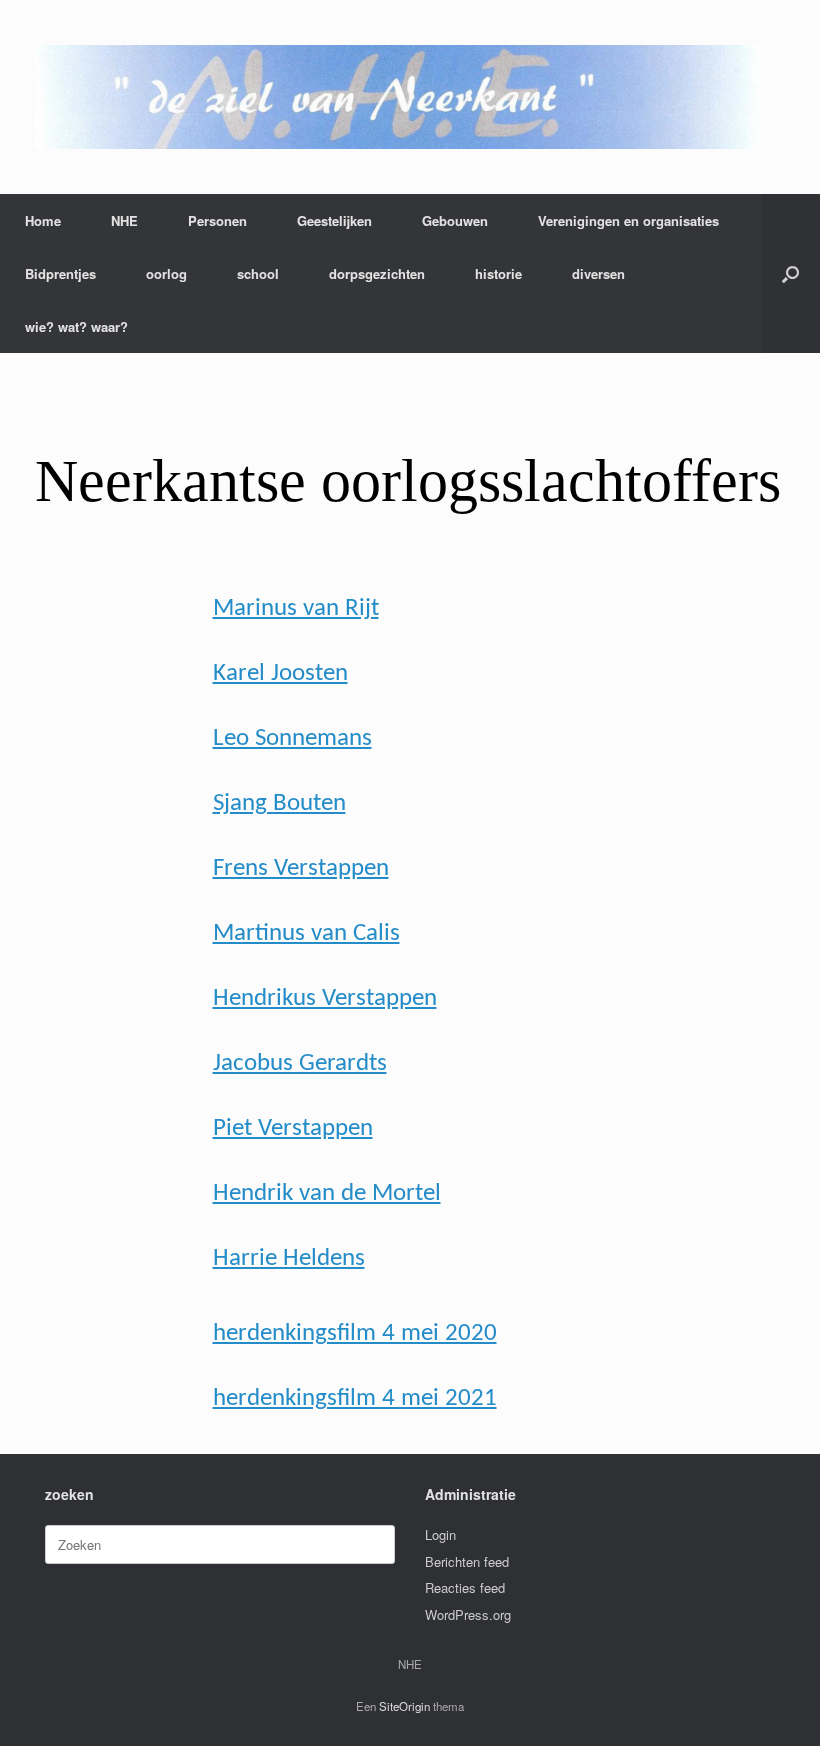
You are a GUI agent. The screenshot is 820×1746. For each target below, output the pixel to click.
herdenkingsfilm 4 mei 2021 (355, 1398)
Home (43, 220)
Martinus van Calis (306, 933)
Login (440, 1534)
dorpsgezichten (377, 273)
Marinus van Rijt (296, 608)
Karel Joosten (280, 673)
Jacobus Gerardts (300, 1063)
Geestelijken (334, 220)
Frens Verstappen (301, 868)
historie (498, 273)
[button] (790, 273)
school (258, 273)
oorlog (166, 273)
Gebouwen (455, 220)
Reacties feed (465, 1587)
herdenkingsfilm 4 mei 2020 (355, 1333)
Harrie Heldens (289, 1258)
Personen (217, 220)
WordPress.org (468, 1614)
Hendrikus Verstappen (325, 998)
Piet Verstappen (293, 1128)
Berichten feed (467, 1561)
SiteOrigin (404, 1706)
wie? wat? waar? (76, 326)
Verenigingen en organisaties (628, 220)
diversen (598, 273)
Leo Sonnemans (292, 738)
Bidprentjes (60, 273)
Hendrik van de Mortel (327, 1193)
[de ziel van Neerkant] (397, 97)
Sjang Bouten (279, 803)
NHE (124, 220)
